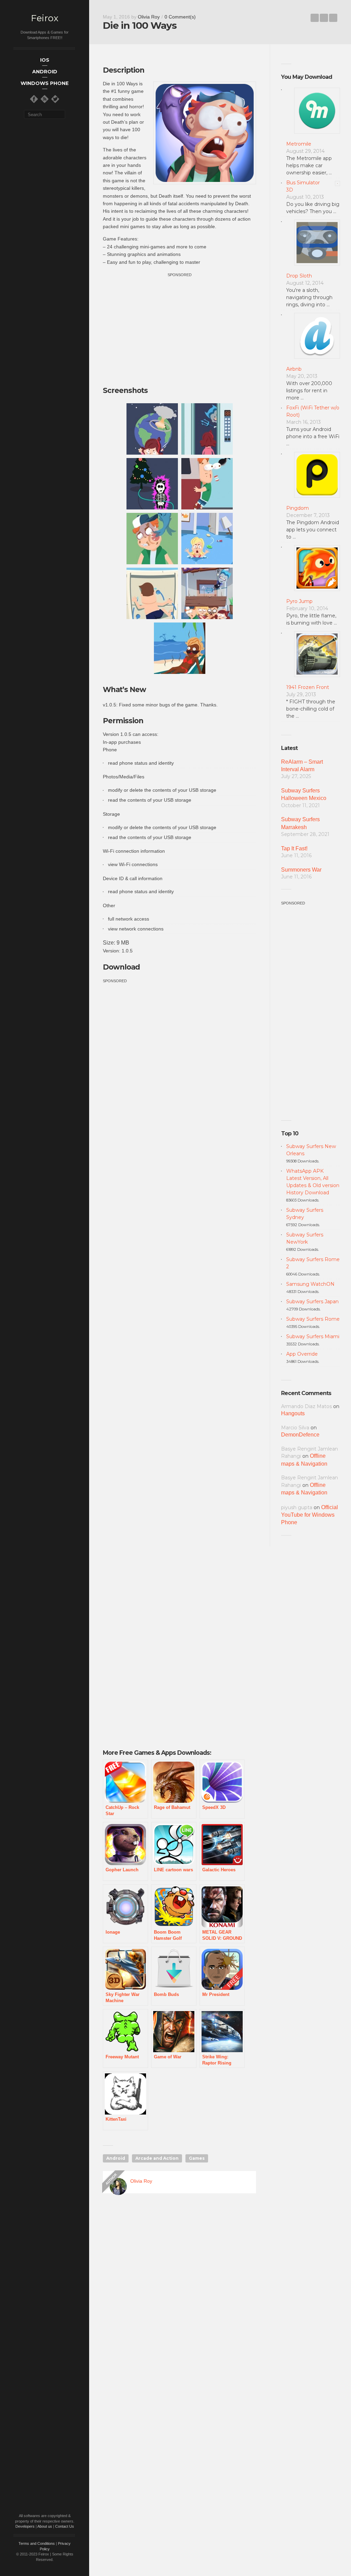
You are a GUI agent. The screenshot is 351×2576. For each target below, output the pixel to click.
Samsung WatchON (310, 1284)
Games (197, 2158)
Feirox (45, 18)
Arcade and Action (157, 2158)
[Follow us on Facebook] (34, 99)
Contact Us (65, 2526)
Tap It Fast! (294, 848)
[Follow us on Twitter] (55, 99)
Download (121, 967)
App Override (302, 1354)
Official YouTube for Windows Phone (310, 1515)
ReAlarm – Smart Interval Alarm (302, 766)
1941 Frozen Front (308, 687)
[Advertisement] (180, 326)
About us (45, 2526)
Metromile (299, 144)
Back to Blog (324, 18)
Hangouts (293, 1413)
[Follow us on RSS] (45, 99)
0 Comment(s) (180, 17)
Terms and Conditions (37, 2543)
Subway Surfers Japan (312, 1302)
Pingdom (298, 508)
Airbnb (294, 369)
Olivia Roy (149, 17)
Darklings (333, 18)
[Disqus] (179, 2297)
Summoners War (301, 870)
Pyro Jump (299, 601)
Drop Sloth (299, 276)
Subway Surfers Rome (313, 1319)
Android (116, 2158)
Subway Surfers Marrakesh (300, 823)
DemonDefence (300, 1435)
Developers (25, 2526)
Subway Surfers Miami (313, 1336)
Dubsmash (315, 18)
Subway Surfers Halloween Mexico (304, 794)
